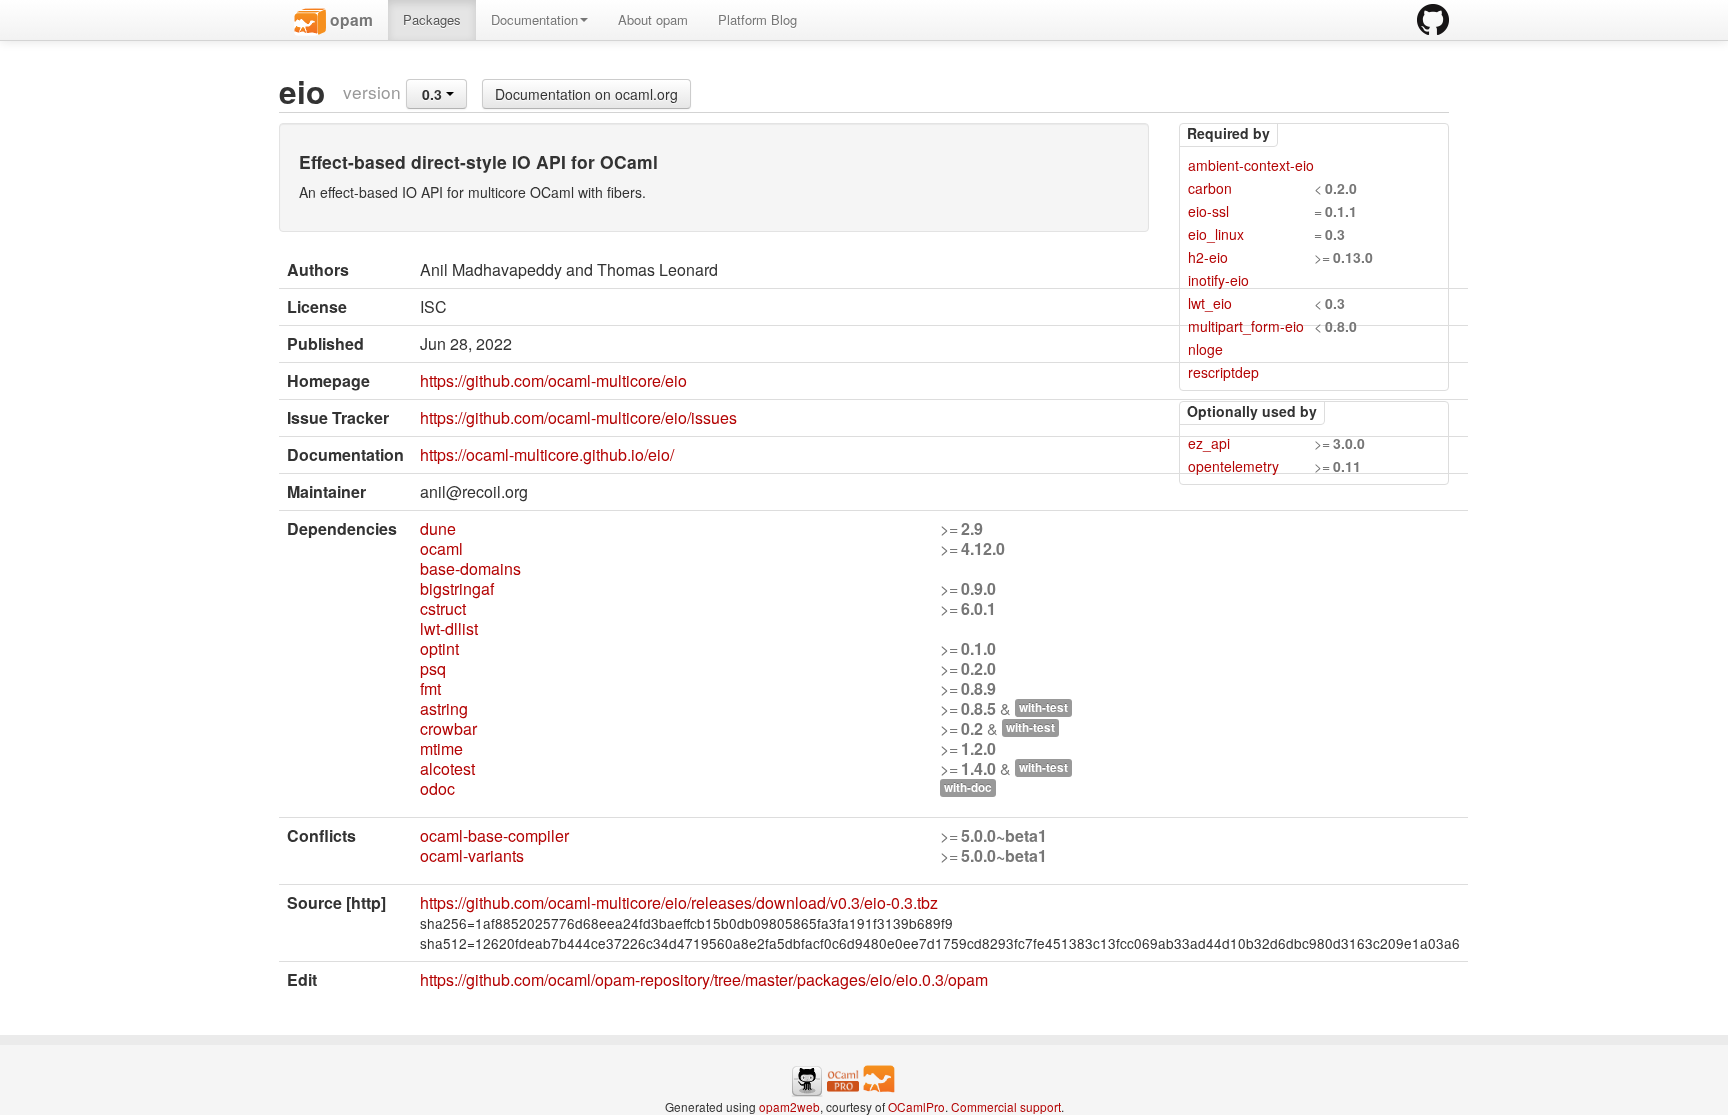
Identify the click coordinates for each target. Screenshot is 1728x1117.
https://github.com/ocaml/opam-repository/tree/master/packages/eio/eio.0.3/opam (704, 979)
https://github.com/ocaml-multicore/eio (553, 380)
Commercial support (1006, 1106)
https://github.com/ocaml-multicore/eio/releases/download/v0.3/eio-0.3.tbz (679, 902)
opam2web (789, 1106)
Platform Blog (757, 19)
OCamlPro (916, 1106)
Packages (432, 19)
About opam (653, 19)
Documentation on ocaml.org (586, 94)
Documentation (534, 19)
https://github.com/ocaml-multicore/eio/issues (578, 417)
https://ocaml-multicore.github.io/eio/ (547, 454)
